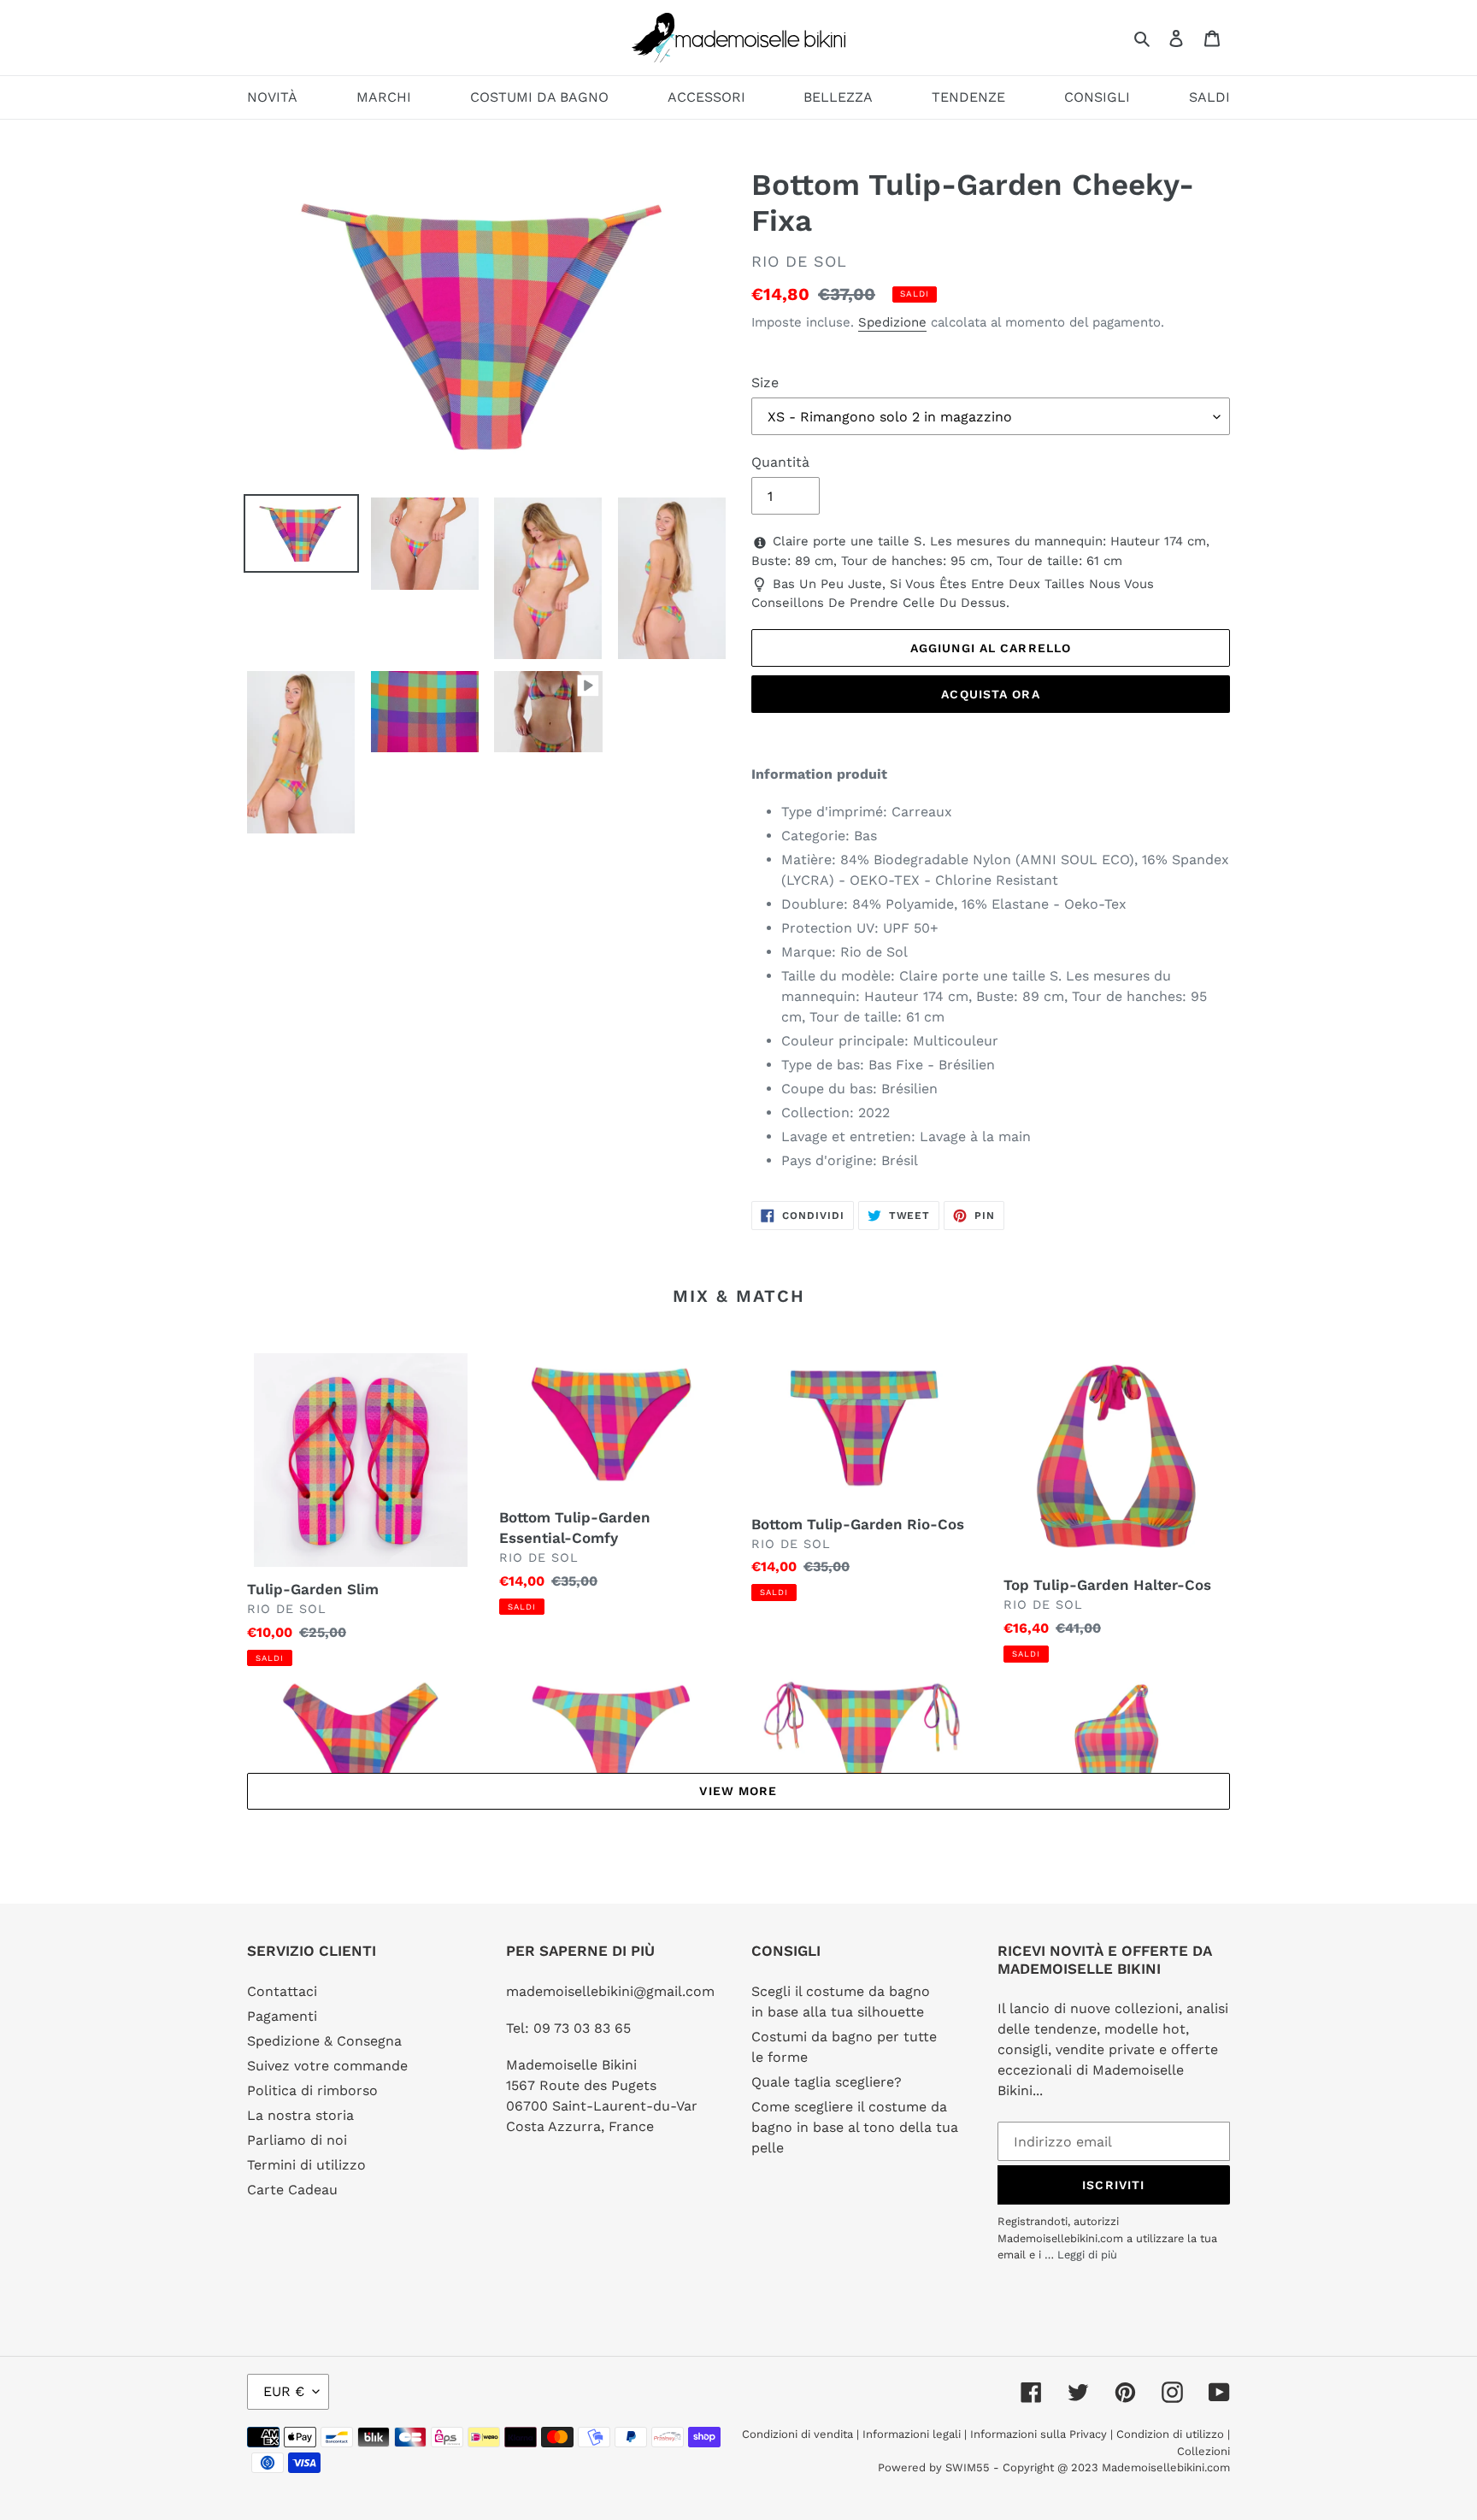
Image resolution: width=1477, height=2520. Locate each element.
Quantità (780, 462)
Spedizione (892, 322)
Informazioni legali (912, 2434)
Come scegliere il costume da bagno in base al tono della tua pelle (855, 2127)
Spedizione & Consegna (324, 2041)
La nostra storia (300, 2115)
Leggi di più (1087, 2255)
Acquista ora (990, 694)
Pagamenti (282, 2016)
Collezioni (1203, 2451)
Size (765, 383)
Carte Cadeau (292, 2190)
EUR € (284, 2391)
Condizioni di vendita (799, 2434)
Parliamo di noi (297, 2140)
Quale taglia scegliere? (827, 2082)
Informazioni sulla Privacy (1039, 2434)
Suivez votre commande (327, 2066)
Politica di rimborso (312, 2090)
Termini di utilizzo (306, 2165)
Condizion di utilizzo (1172, 2434)
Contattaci (282, 1991)
